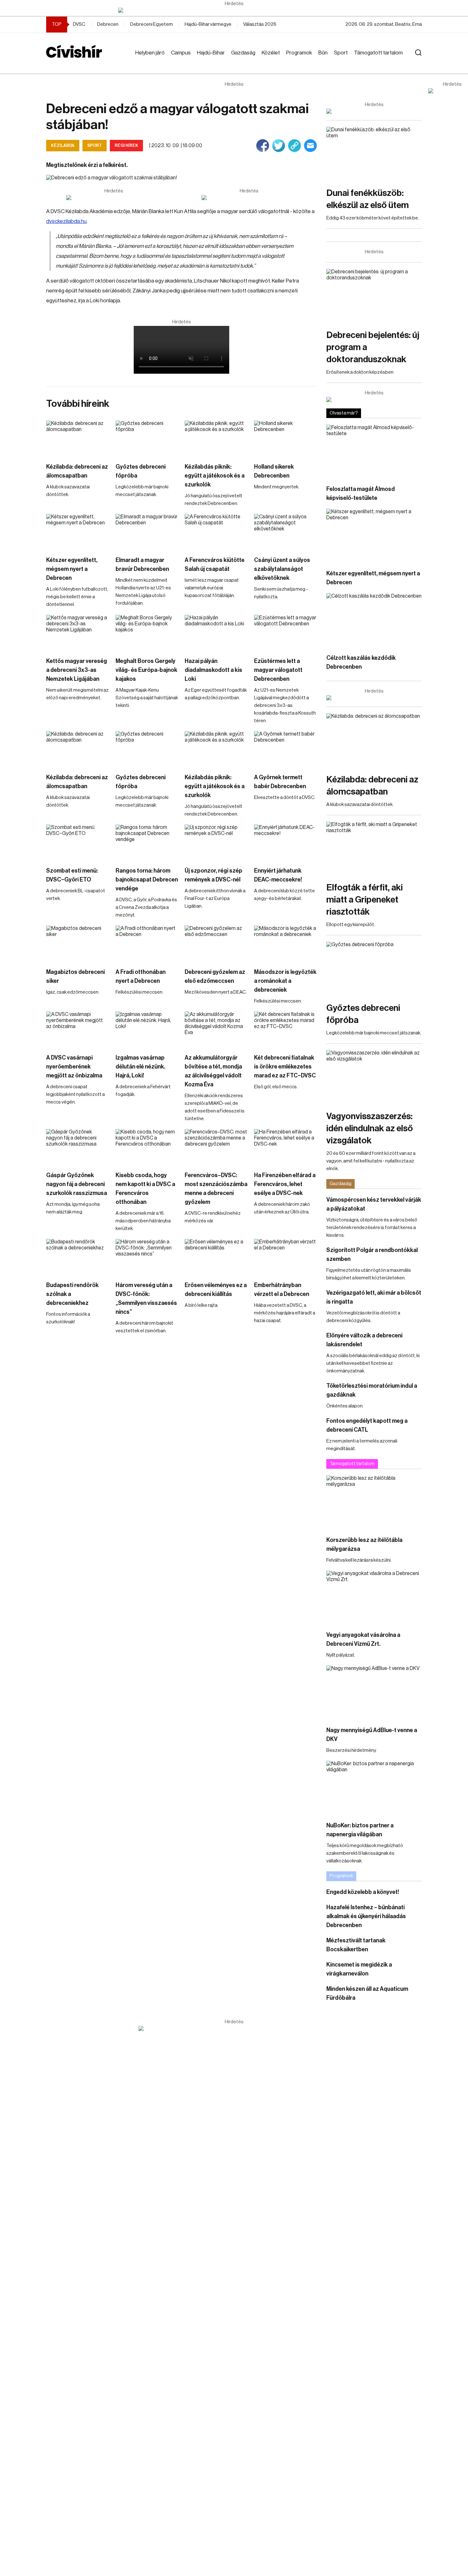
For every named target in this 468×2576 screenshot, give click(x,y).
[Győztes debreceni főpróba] (147, 438)
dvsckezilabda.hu (66, 221)
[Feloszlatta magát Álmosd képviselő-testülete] (374, 452)
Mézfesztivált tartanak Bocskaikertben (356, 1945)
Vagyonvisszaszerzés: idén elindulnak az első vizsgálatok (370, 1128)
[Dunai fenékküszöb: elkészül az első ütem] (374, 154)
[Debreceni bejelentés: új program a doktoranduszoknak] (374, 296)
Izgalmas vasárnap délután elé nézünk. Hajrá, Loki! (140, 1067)
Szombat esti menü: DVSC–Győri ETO (72, 875)
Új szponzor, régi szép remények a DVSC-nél (213, 875)
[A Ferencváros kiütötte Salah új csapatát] (216, 532)
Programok (299, 53)
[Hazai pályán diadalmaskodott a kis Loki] (216, 633)
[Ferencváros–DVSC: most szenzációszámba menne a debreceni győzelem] (216, 1147)
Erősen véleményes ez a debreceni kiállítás (216, 1290)
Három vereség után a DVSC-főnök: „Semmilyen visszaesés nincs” (146, 1299)
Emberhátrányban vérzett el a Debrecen (282, 1290)
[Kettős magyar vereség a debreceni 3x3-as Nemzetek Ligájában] (78, 633)
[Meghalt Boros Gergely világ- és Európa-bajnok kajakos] (147, 633)
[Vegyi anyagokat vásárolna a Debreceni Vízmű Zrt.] (374, 1597)
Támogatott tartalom (378, 53)
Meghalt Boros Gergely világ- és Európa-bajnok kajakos (146, 670)
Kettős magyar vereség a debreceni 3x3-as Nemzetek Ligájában (77, 670)
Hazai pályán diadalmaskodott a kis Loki (213, 670)
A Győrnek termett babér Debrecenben (280, 782)
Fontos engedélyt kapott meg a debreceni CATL (367, 1425)
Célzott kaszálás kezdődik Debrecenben (361, 662)
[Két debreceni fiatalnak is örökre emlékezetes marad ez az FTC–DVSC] (286, 1029)
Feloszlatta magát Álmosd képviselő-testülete (361, 493)
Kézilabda (63, 145)
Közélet (271, 53)
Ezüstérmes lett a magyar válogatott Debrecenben (278, 670)
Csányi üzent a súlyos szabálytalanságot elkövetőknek (282, 569)
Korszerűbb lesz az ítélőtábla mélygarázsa (364, 1544)
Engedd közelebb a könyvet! (363, 1892)
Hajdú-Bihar (211, 53)
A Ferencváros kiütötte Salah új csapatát (215, 565)
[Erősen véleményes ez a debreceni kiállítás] (216, 1257)
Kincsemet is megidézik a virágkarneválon (359, 1969)
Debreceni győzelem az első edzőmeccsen (215, 976)
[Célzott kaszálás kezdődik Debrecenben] (374, 620)
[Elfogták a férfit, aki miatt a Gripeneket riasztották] (374, 849)
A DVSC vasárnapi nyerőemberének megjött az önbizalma (74, 1067)
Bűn (323, 53)
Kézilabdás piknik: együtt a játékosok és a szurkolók (215, 476)
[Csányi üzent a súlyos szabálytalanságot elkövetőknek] (286, 532)
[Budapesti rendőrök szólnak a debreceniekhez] (78, 1257)
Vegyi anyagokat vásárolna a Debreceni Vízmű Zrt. (363, 1639)
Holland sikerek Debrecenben (274, 471)
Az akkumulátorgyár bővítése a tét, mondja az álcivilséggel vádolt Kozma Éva (213, 1071)
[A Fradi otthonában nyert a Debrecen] (147, 943)
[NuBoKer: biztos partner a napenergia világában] (374, 1788)
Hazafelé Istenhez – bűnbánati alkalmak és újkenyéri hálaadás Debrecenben (366, 1916)
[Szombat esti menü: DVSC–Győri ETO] (78, 842)
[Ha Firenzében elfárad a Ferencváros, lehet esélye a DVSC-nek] (286, 1147)
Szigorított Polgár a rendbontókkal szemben (372, 1255)
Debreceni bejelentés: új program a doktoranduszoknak (373, 347)
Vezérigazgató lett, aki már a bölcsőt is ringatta (374, 1297)
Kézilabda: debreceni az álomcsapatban (77, 471)
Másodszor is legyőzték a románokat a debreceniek (285, 981)
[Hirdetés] (234, 10)
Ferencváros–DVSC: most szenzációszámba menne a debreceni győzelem (216, 1189)
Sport (341, 53)
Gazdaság (243, 53)
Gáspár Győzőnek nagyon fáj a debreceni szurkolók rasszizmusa (77, 1184)
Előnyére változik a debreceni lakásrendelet (364, 1340)
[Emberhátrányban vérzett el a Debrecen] (286, 1257)
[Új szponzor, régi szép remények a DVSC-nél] (216, 842)
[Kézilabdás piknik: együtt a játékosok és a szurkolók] (216, 438)
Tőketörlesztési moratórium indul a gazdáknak (372, 1390)
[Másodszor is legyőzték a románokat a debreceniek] (286, 943)
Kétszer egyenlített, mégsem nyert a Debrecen (72, 569)
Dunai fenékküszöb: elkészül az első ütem (368, 199)
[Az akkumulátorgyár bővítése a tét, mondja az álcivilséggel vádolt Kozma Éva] (216, 1029)
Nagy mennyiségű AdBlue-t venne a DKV (372, 1735)
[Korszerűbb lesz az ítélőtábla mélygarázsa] (374, 1502)
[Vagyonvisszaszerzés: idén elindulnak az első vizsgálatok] (374, 1077)
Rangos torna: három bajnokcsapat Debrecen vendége (147, 880)
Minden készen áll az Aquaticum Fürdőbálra (367, 1993)
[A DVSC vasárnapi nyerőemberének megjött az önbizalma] (78, 1029)
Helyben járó (150, 53)
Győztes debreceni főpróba (141, 471)
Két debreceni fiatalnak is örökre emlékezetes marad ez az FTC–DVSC (285, 1067)
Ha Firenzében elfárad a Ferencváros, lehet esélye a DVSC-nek (285, 1184)
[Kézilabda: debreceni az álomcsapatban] (78, 438)
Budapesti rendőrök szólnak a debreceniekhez (72, 1294)
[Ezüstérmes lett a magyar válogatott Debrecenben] (286, 633)
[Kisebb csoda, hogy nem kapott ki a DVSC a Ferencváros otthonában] (147, 1147)
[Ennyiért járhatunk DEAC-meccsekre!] (286, 842)
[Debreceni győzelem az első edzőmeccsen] (216, 943)
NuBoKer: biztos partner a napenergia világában (360, 1830)
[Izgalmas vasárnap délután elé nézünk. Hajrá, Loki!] (147, 1029)
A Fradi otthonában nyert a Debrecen (141, 976)
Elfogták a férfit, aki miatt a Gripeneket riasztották (365, 900)
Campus (181, 53)
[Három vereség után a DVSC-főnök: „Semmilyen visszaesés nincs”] (147, 1257)
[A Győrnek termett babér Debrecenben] (286, 749)
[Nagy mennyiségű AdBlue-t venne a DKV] (374, 1692)
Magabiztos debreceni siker (75, 976)
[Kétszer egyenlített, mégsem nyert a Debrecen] (78, 532)
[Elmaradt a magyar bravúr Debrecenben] (147, 532)
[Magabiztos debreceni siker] (78, 943)
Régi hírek (126, 145)
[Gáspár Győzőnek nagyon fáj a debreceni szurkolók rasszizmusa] (78, 1147)
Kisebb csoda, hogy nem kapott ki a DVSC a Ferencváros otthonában (145, 1189)
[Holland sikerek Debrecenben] (286, 438)
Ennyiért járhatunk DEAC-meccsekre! (278, 875)
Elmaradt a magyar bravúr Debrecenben (142, 565)
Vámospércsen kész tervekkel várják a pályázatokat (374, 1204)
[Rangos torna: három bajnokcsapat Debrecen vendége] (147, 842)
